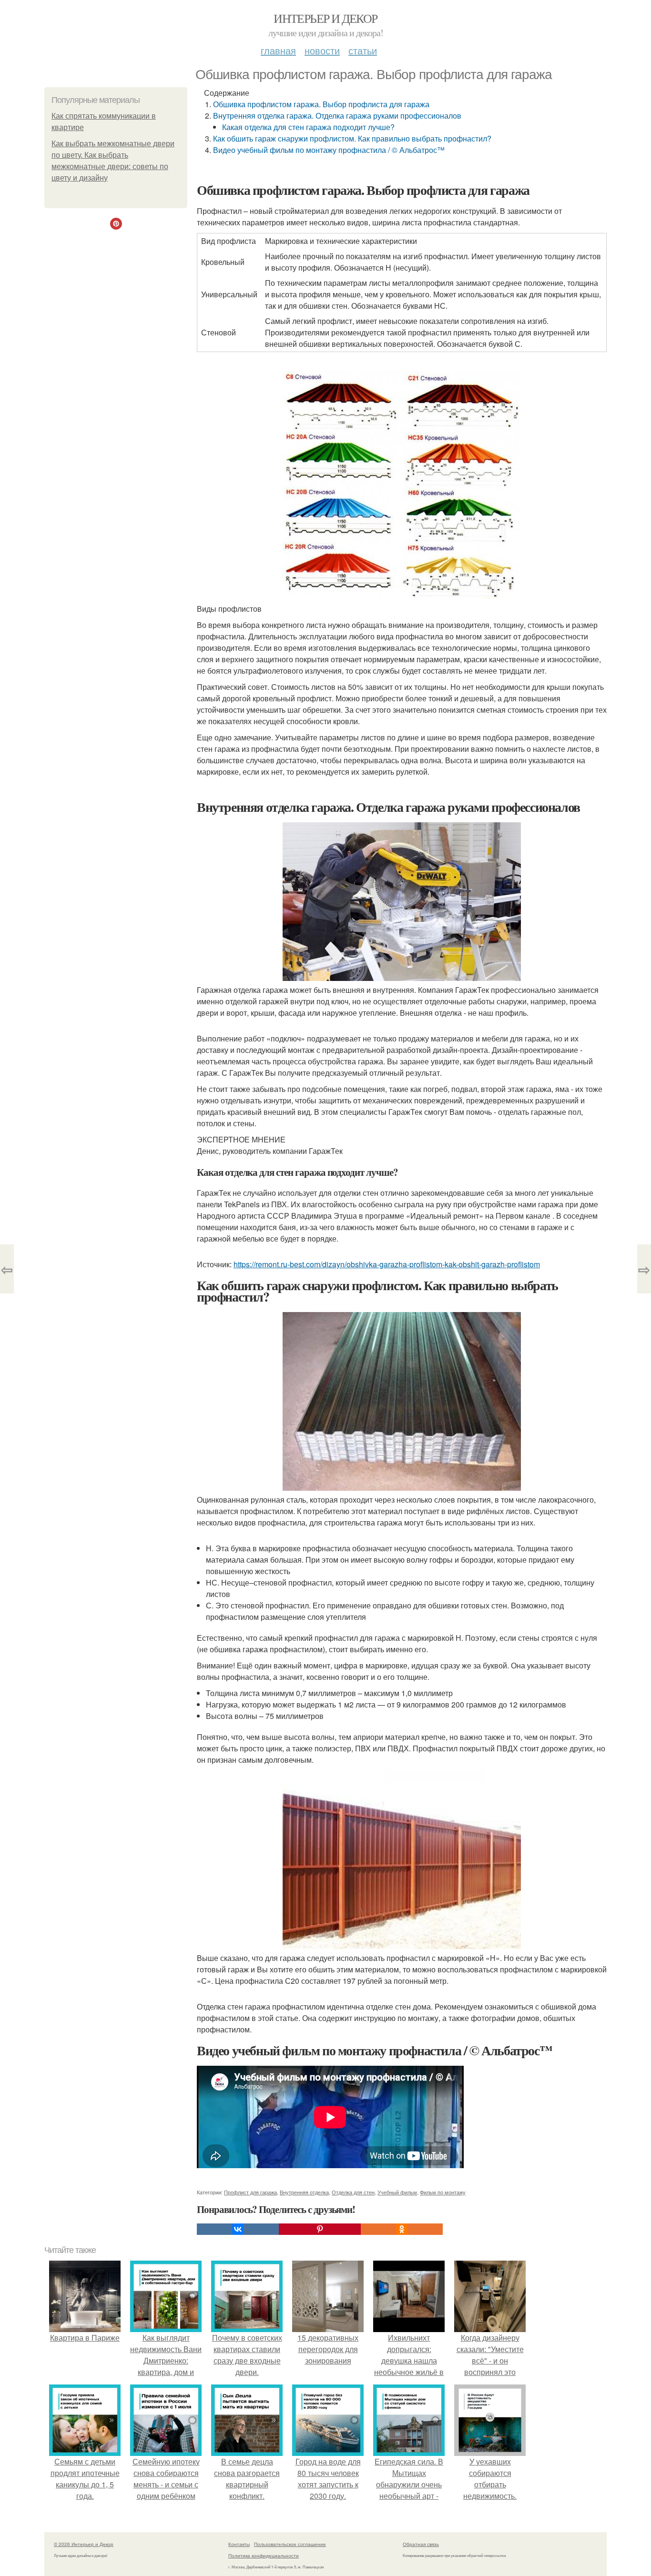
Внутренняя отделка (304, 2192)
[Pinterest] (320, 2229)
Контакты (239, 2544)
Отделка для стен (353, 2192)
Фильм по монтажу (443, 2192)
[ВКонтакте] (238, 2229)
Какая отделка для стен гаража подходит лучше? (308, 127)
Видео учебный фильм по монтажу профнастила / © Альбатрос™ (329, 150)
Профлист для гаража (250, 2192)
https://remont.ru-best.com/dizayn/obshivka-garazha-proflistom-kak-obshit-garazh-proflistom (387, 1264)
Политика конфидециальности (264, 2556)
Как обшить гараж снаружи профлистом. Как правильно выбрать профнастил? (352, 138)
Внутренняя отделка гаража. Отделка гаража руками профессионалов (337, 116)
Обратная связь (421, 2544)
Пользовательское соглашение (290, 2544)
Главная (278, 50)
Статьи (363, 50)
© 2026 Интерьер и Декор (84, 2544)
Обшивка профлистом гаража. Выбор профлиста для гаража (321, 104)
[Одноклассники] (402, 2229)
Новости (322, 50)
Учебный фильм (397, 2192)
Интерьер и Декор (325, 18)
